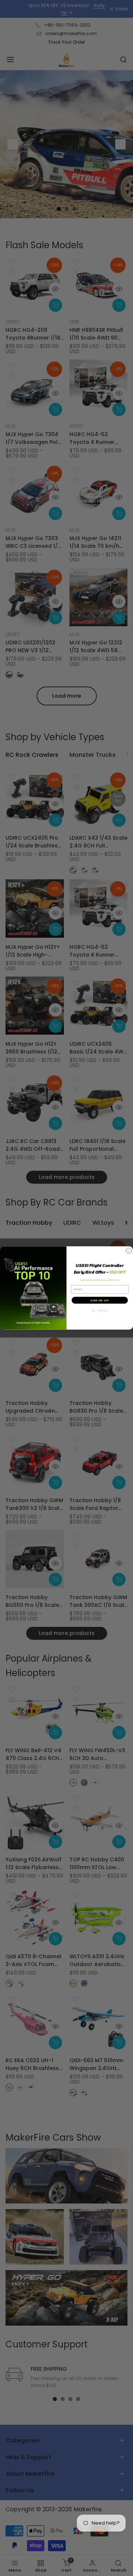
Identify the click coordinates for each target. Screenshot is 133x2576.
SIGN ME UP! (100, 1300)
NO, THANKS (100, 1311)
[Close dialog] (129, 1251)
